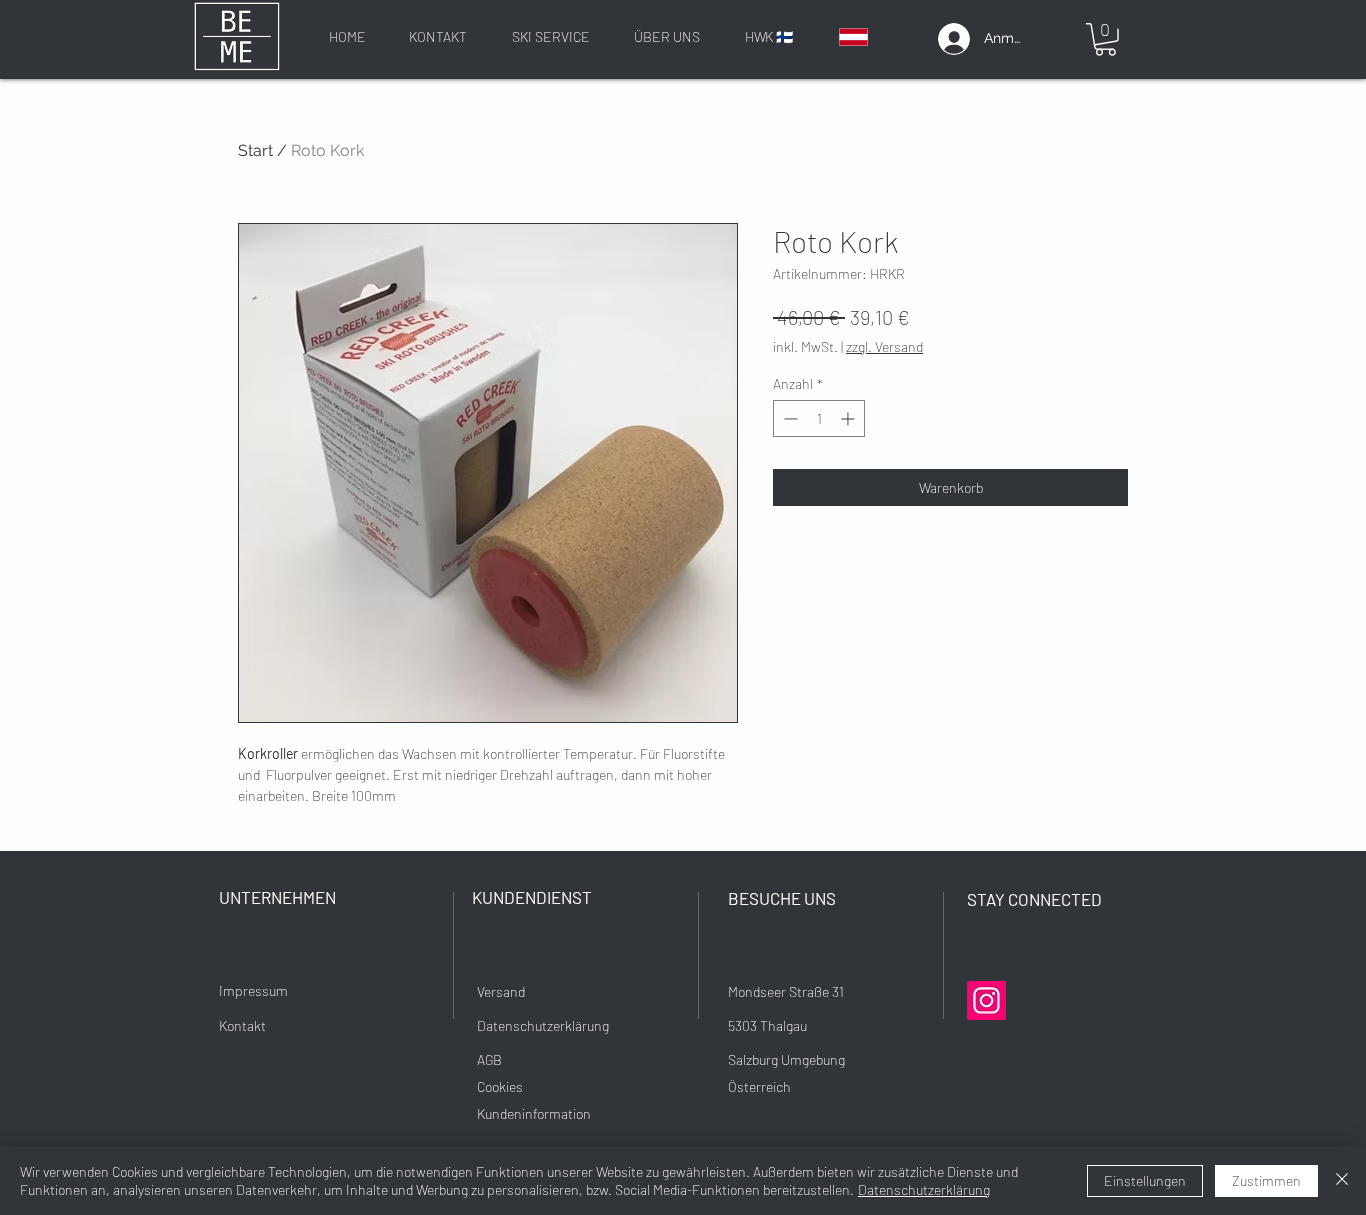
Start (255, 150)
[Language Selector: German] (865, 36)
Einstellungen (1145, 1180)
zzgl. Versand (884, 346)
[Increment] (849, 418)
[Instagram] (986, 1000)
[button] (1105, 39)
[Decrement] (788, 418)
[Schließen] (1342, 1181)
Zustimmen (1266, 1180)
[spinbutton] (819, 418)
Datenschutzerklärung (924, 1189)
